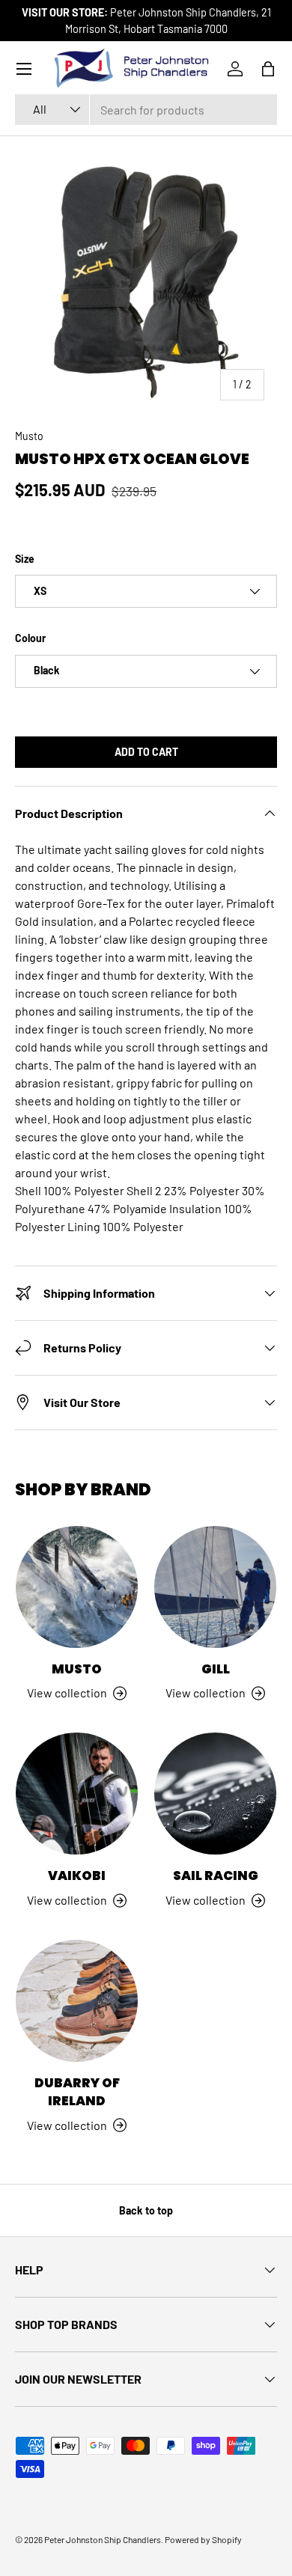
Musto (29, 436)
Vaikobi (77, 1875)
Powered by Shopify (203, 2539)
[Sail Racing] (215, 1794)
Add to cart (146, 752)
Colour (30, 638)
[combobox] (146, 110)
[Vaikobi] (77, 1794)
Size (25, 559)
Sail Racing (216, 1875)
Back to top (146, 2210)
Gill (216, 1669)
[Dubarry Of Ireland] (77, 2001)
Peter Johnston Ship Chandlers (103, 2539)
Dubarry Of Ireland (77, 2092)
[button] (268, 69)
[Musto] (77, 1587)
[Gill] (215, 1587)
